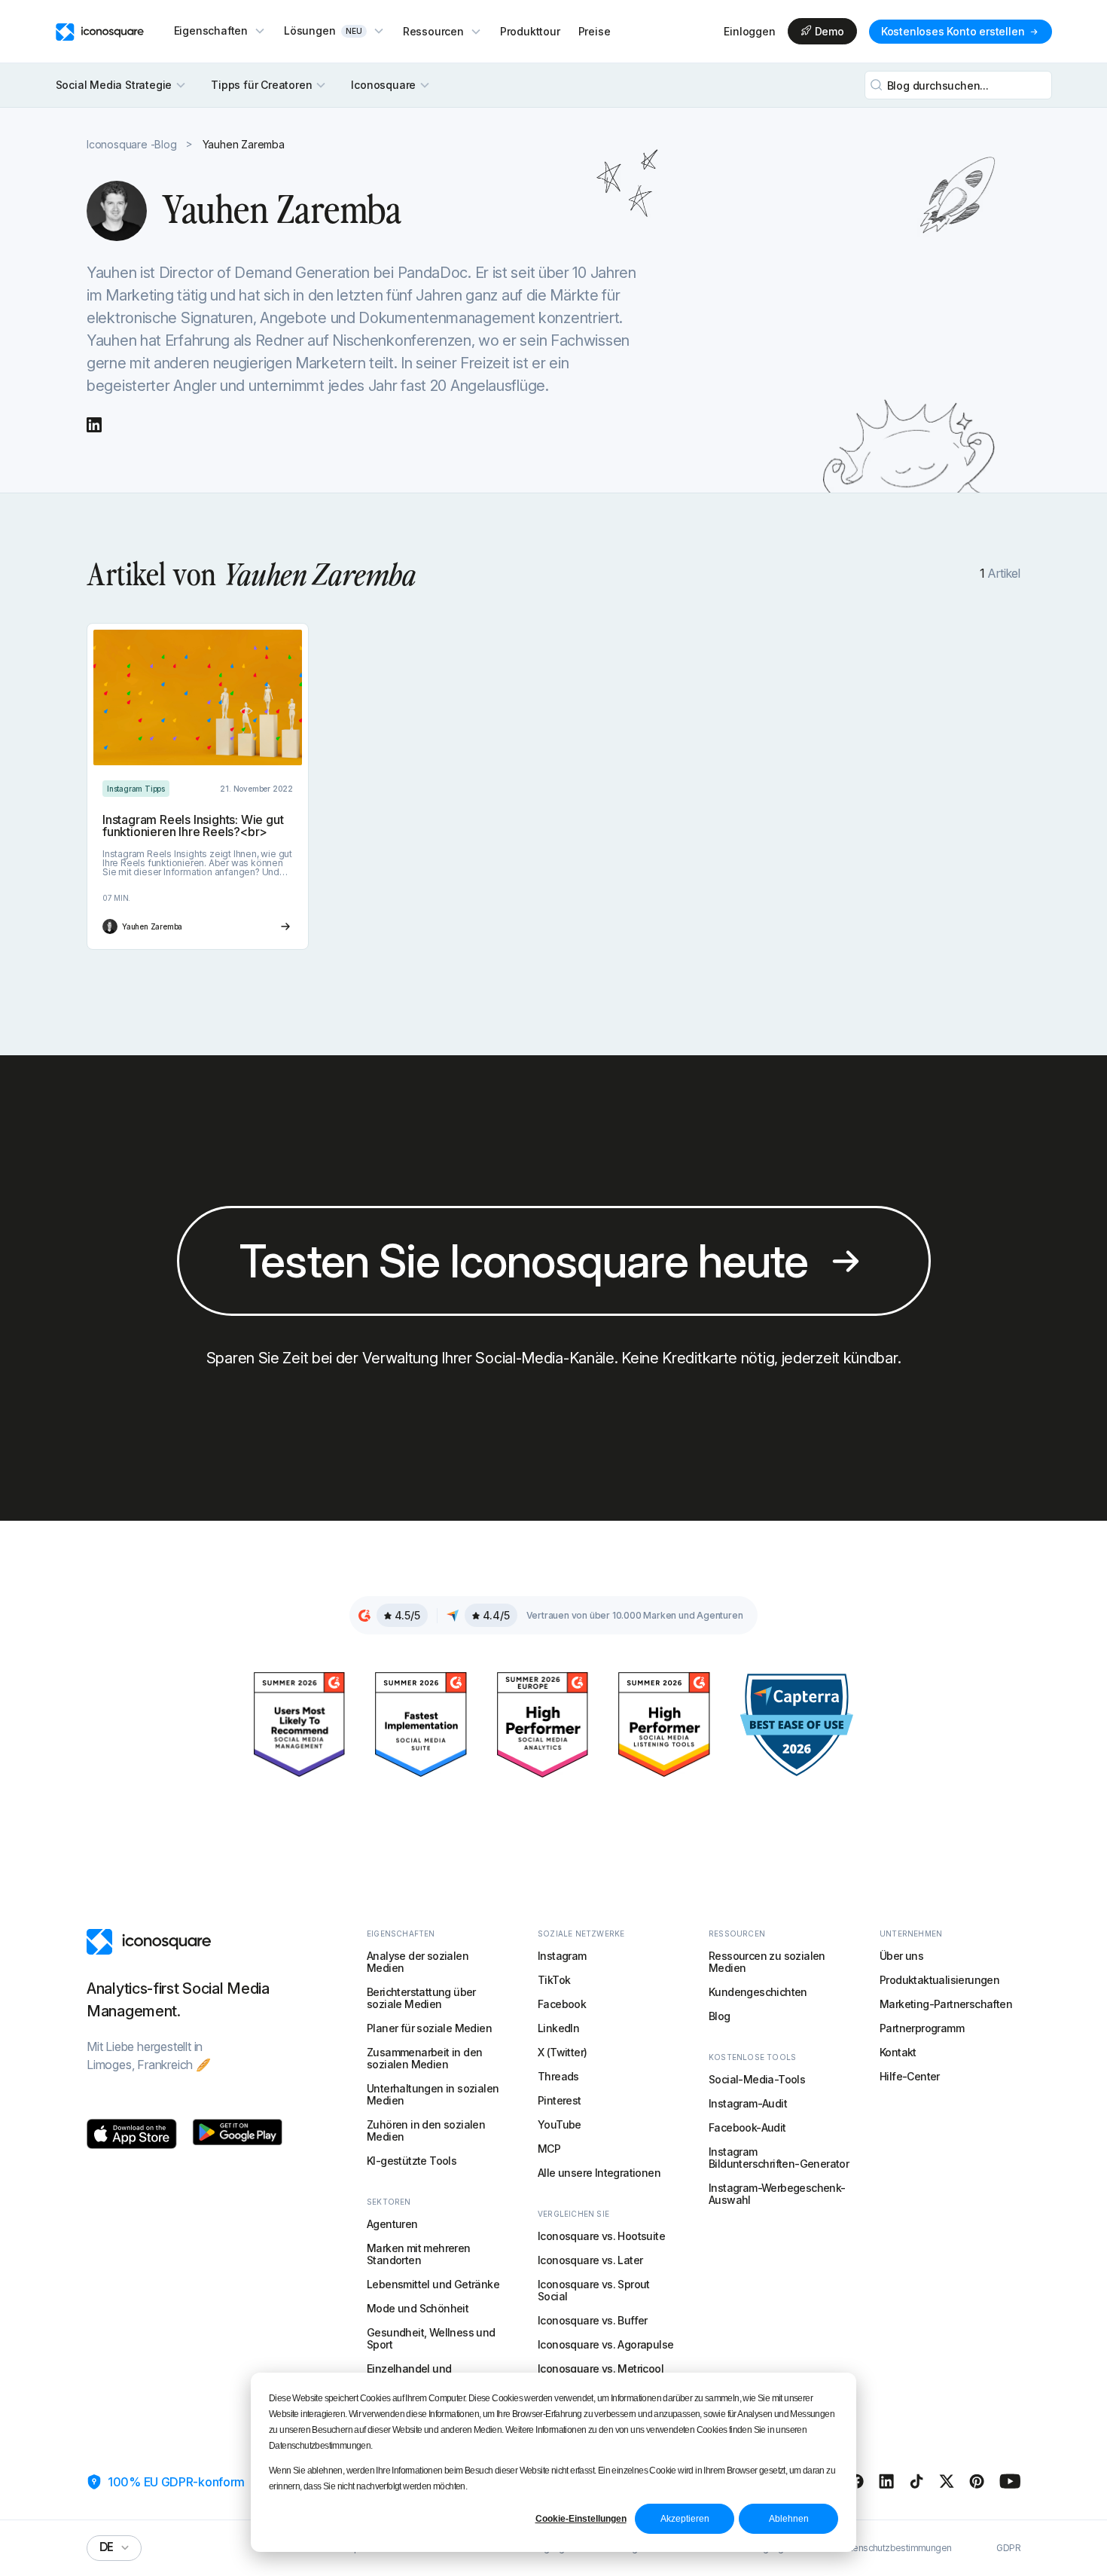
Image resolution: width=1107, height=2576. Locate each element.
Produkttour (530, 31)
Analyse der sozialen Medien (418, 1962)
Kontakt (898, 2052)
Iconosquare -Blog (132, 144)
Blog (720, 2016)
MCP (549, 2149)
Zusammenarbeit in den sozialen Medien (424, 2058)
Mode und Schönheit (418, 2308)
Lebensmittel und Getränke (433, 2284)
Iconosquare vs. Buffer (593, 2320)
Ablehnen (789, 2519)
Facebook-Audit (747, 2127)
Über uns (901, 1956)
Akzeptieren (685, 2519)
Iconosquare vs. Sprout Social (594, 2290)
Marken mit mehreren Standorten (419, 2254)
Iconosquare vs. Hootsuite (601, 2236)
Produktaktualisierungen (939, 1980)
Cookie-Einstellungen (581, 2519)
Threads (558, 2076)
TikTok (554, 1980)
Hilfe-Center (910, 2076)
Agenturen (392, 2224)
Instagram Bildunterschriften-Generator (779, 2158)
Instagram (562, 1956)
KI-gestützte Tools (412, 2161)
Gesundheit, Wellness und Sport (431, 2338)
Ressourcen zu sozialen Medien (767, 1962)
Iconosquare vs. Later (590, 2260)
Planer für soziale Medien (429, 2028)
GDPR (1008, 2548)
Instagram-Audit (748, 2103)
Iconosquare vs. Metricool (601, 2368)
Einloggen (749, 32)
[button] (220, 31)
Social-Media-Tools (757, 2079)
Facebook (562, 2004)
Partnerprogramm (922, 2028)
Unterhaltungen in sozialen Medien (433, 2094)
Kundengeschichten (758, 1992)
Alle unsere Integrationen (599, 2173)
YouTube (560, 2124)
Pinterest (560, 2100)
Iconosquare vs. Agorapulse (605, 2344)
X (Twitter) (562, 2052)
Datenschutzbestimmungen (895, 2548)
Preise (595, 31)
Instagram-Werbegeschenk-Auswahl (777, 2194)
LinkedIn (558, 2028)
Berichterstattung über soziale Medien (421, 1998)
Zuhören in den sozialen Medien (426, 2130)
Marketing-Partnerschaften (946, 2004)
